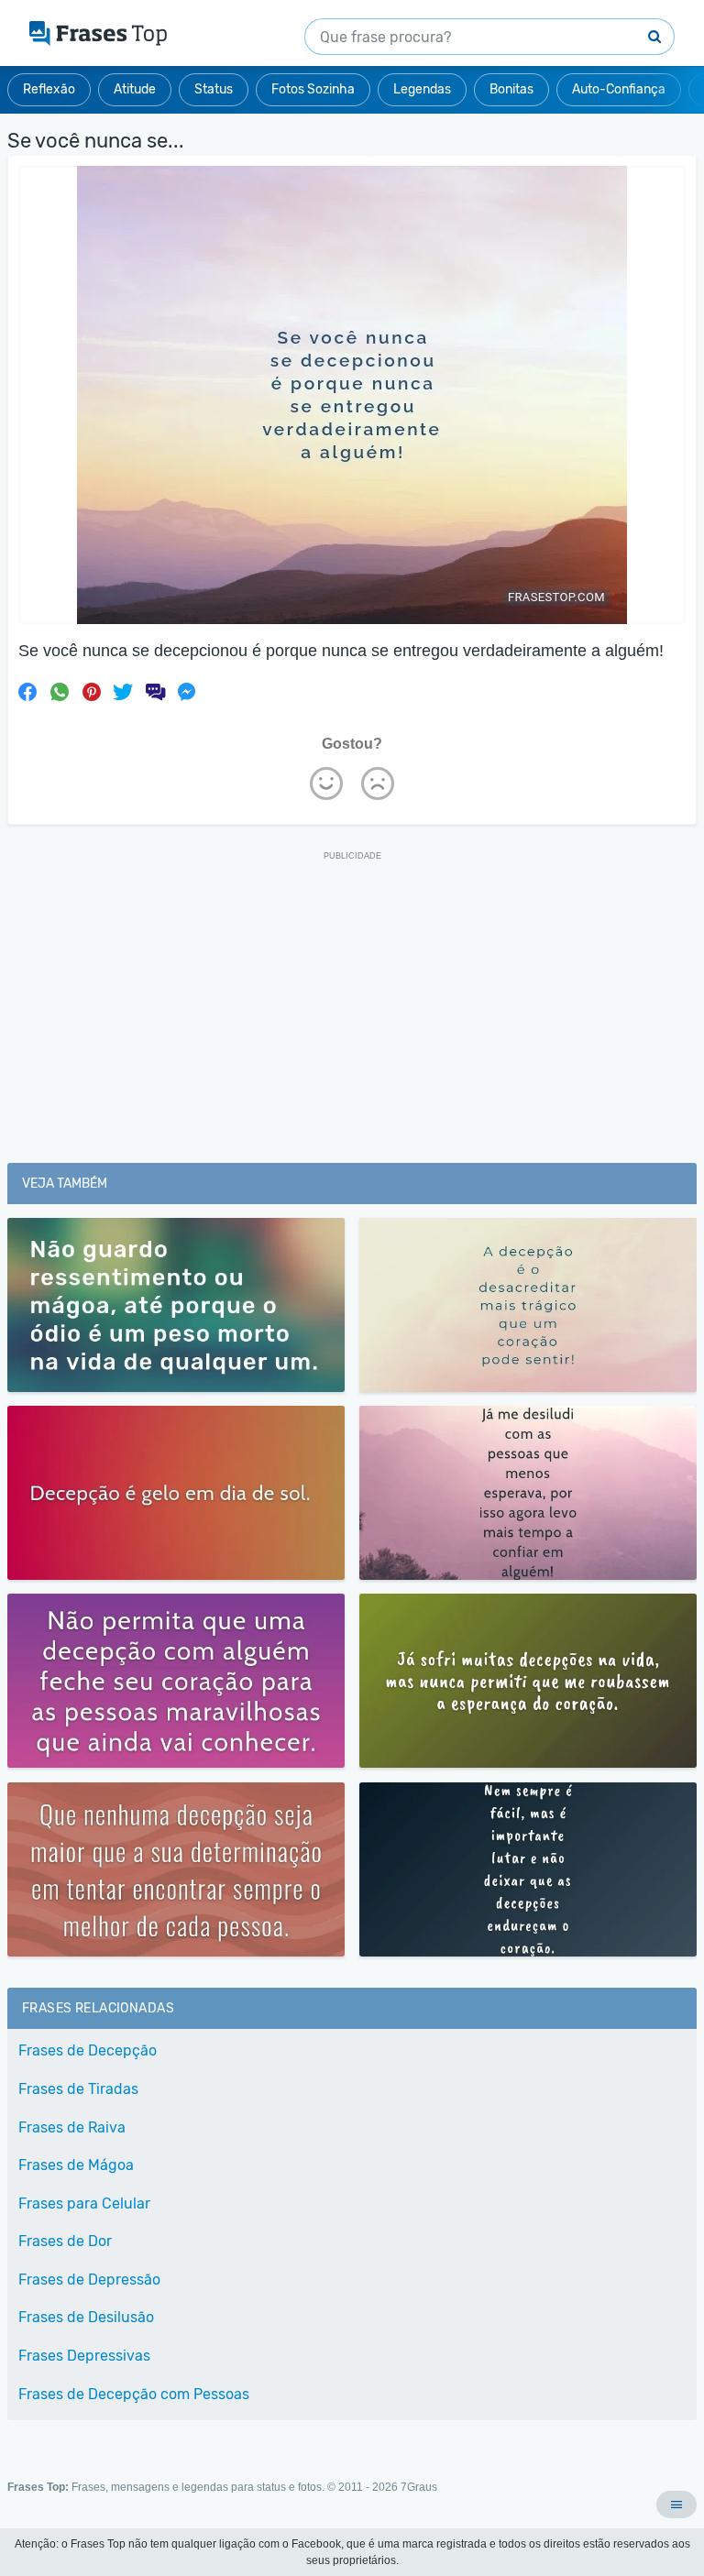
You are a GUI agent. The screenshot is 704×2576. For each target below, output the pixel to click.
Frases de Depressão (89, 2280)
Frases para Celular (84, 2203)
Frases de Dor (65, 2241)
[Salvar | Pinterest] (92, 692)
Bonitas (511, 89)
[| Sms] (155, 692)
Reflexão (49, 89)
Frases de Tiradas (78, 2089)
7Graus (419, 2487)
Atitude (135, 89)
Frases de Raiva (72, 2127)
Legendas (422, 89)
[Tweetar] (123, 692)
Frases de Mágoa (76, 2165)
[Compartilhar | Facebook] (27, 692)
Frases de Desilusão (86, 2317)
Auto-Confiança (619, 89)
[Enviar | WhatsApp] (60, 692)
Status (214, 89)
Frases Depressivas (84, 2356)
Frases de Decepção (88, 2050)
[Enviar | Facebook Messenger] (187, 692)
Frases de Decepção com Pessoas (134, 2394)
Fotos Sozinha (313, 89)
